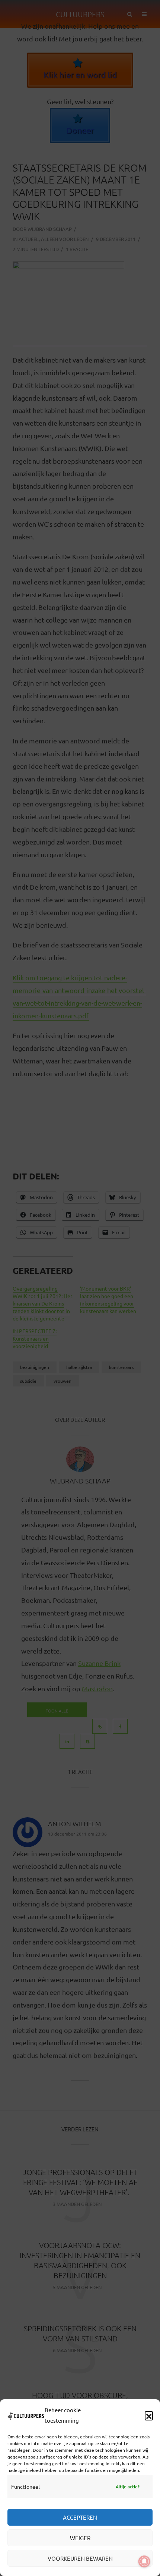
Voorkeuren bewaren (80, 2558)
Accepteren (80, 2517)
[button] (149, 2415)
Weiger (80, 2538)
